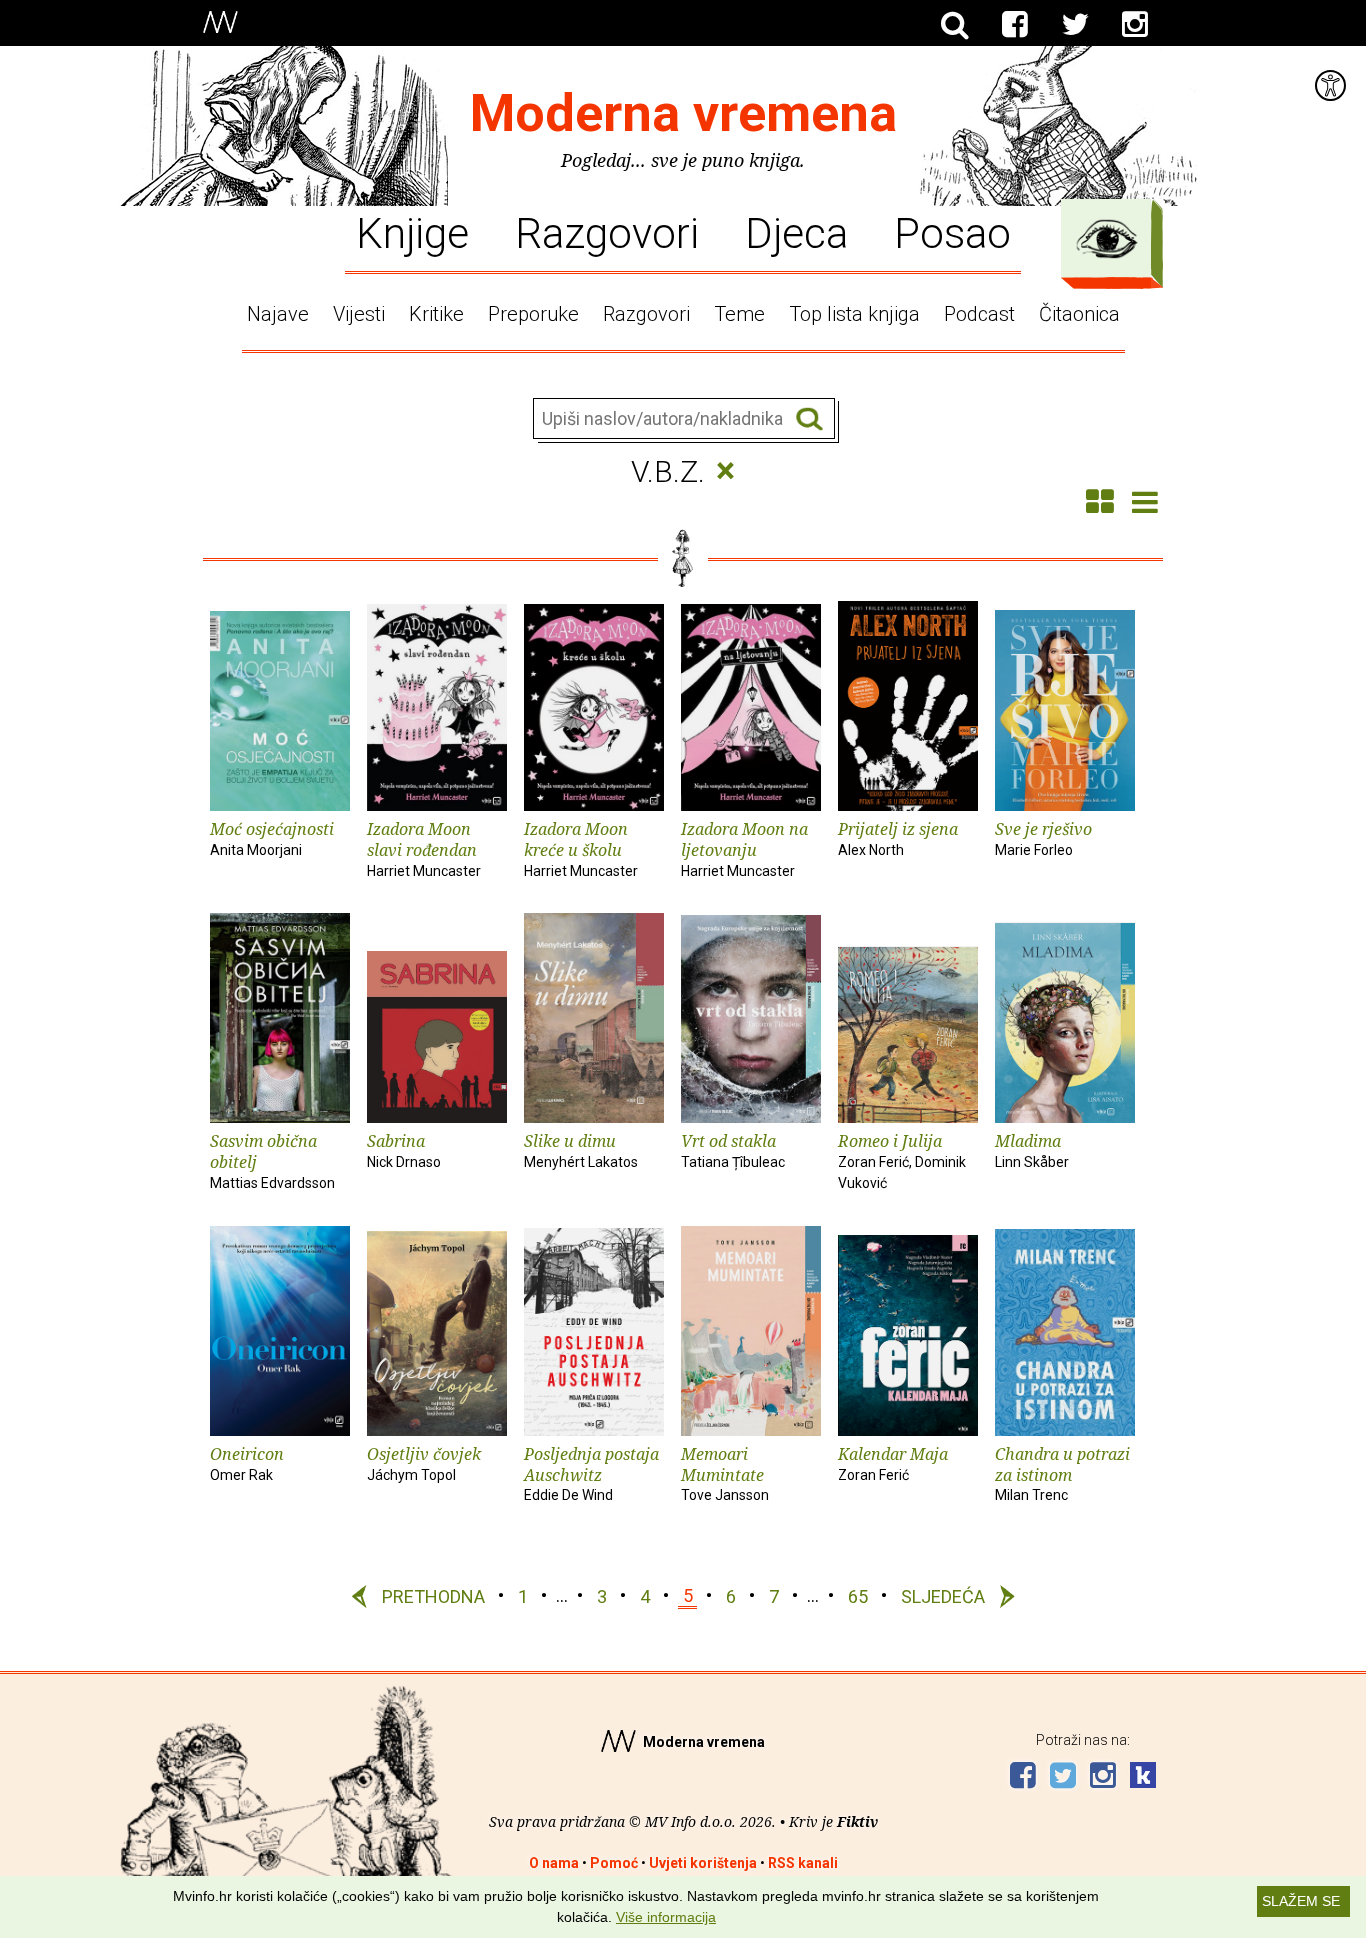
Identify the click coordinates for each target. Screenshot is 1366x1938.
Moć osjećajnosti (272, 838)
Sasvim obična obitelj (272, 1160)
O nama (554, 1863)
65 (858, 1595)
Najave (278, 314)
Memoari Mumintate (725, 1473)
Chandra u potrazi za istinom (1062, 1473)
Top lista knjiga (854, 314)
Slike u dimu (581, 1150)
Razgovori (607, 232)
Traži (809, 419)
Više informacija (666, 1917)
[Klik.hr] (1143, 1777)
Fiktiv (857, 1821)
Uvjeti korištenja (703, 1863)
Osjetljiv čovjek (424, 1463)
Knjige (412, 232)
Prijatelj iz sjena (898, 838)
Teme (739, 314)
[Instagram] (1135, 25)
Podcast (979, 314)
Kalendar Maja (893, 1463)
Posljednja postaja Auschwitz (591, 1473)
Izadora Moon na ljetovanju (744, 848)
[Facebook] (1015, 25)
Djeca (796, 232)
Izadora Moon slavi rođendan (424, 848)
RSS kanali (803, 1863)
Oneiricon (247, 1463)
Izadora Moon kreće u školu (581, 848)
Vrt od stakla (733, 1150)
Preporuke (533, 314)
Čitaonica (1079, 314)
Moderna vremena (683, 113)
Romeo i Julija (902, 1160)
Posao (952, 232)
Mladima (1032, 1150)
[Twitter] (1075, 25)
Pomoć (614, 1863)
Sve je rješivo (1043, 838)
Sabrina (404, 1150)
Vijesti (359, 314)
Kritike (436, 314)
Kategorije (1107, 239)
